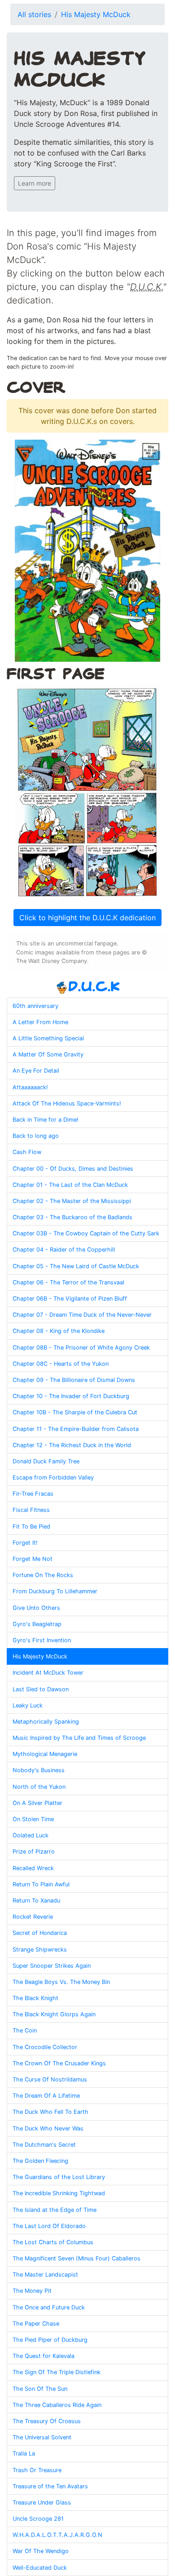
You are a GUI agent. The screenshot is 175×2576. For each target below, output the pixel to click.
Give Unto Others (36, 1608)
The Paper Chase (36, 2324)
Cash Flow (27, 1152)
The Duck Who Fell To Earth (50, 2112)
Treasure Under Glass (42, 2502)
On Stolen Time (33, 1819)
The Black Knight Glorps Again (54, 2014)
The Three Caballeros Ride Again (57, 2405)
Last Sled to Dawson (41, 1689)
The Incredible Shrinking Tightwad (59, 2193)
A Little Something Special (48, 1038)
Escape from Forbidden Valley (53, 1477)
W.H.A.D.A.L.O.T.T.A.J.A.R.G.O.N (57, 2535)
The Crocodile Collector (45, 2047)
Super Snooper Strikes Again (52, 1966)
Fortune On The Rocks (43, 1575)
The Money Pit (32, 2291)
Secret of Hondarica (40, 1933)
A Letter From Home (40, 1022)
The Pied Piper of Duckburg (50, 2340)
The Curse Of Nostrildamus (50, 2079)
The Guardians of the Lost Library (59, 2177)
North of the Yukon (39, 1787)
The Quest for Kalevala (44, 2356)
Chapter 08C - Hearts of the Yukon (61, 1364)
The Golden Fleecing (40, 2161)
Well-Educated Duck (40, 2568)
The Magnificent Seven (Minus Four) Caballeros (77, 2258)
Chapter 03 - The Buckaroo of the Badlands (72, 1217)
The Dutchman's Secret (44, 2145)
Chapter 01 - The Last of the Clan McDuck (70, 1185)
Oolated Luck (31, 1835)
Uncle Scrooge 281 (38, 2519)
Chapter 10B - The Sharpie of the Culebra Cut (75, 1412)
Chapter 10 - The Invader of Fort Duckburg (71, 1396)
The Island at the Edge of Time (55, 2210)
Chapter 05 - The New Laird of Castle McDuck (76, 1266)
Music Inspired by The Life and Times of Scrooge (79, 1738)
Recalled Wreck (33, 1868)
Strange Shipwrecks (40, 1950)
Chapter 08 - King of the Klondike (59, 1331)
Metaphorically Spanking (46, 1722)
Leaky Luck (28, 1705)
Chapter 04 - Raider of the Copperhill (64, 1250)
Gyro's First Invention (42, 1640)
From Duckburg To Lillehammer (55, 1591)
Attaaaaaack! (30, 1087)
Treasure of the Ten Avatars (50, 2486)
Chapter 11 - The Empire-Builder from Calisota (76, 1429)
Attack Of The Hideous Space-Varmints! (67, 1103)
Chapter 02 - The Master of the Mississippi (72, 1201)
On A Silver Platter (37, 1803)
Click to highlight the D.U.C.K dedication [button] (87, 918)
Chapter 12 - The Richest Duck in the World (72, 1445)
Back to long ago (36, 1136)
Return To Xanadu (36, 1901)
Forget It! (25, 1543)
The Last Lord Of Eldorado (49, 2226)
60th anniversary (35, 1006)
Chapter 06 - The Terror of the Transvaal (68, 1282)
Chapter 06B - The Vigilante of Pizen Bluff (70, 1299)
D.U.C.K (94, 986)
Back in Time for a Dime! (46, 1120)
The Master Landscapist (45, 2275)
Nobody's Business (39, 1770)
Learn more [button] (35, 183)
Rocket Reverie (33, 1917)
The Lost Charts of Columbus (53, 2242)
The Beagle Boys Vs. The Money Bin (61, 1982)
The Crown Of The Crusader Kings (59, 2063)
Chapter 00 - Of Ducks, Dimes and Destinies (73, 1169)
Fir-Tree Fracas (33, 1494)
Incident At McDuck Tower (48, 1673)
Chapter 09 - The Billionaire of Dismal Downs (74, 1380)
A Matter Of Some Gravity (48, 1054)
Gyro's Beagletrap (37, 1624)
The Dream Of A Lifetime (46, 2096)
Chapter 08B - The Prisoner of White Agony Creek (81, 1348)
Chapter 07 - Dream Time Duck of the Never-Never (82, 1315)
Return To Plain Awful (41, 1884)
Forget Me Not (33, 1559)
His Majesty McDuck (96, 14)
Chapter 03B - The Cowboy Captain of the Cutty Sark (86, 1233)
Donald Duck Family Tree (46, 1461)
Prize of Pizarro (34, 1852)
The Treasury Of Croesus (47, 2421)
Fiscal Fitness (31, 1510)
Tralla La (24, 2453)
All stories (34, 14)
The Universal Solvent (42, 2437)
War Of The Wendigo (41, 2551)
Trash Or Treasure (37, 2470)
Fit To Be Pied (31, 1526)
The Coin (25, 2030)
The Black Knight (35, 1998)
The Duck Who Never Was (48, 2128)
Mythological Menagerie (45, 1754)
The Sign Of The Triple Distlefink (57, 2372)
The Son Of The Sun (40, 2389)
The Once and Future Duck (49, 2307)
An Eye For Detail (36, 1071)
